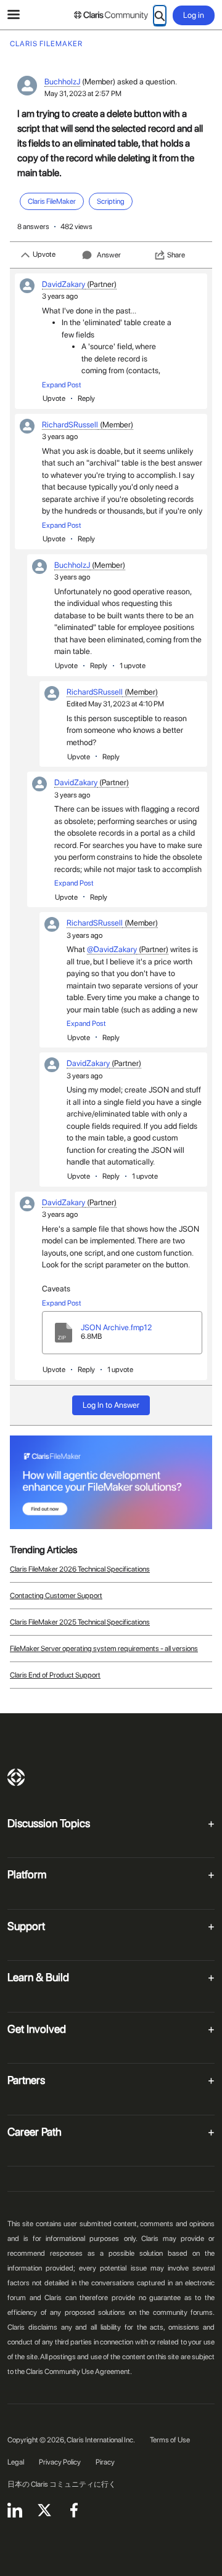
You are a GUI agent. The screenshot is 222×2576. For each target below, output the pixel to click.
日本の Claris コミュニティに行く (62, 2484)
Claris (16, 1777)
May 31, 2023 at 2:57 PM (83, 94)
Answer (109, 255)
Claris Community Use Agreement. (79, 2372)
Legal (16, 2462)
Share (176, 255)
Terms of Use (170, 2440)
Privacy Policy (60, 2462)
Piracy (105, 2462)
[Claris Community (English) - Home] (111, 15)
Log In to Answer (111, 1405)
